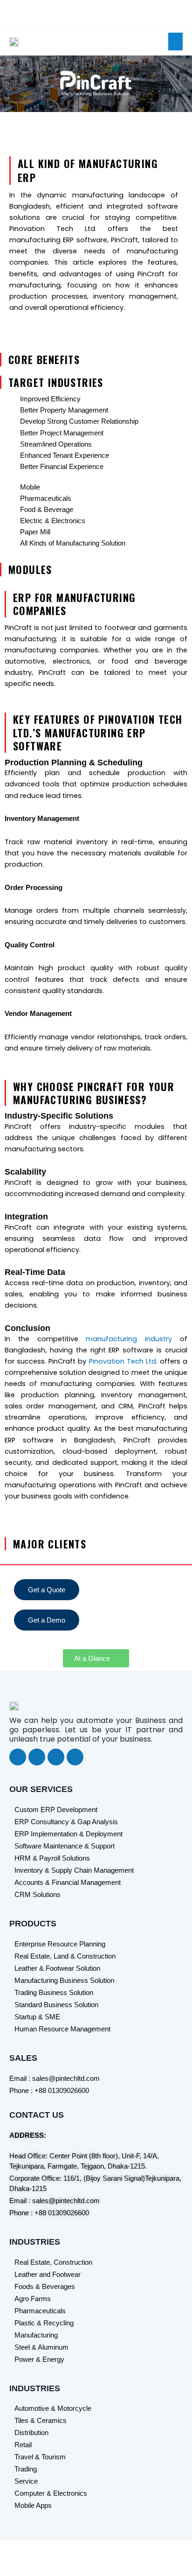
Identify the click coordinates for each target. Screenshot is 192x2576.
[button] (176, 42)
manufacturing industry (129, 1339)
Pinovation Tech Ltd (123, 1361)
